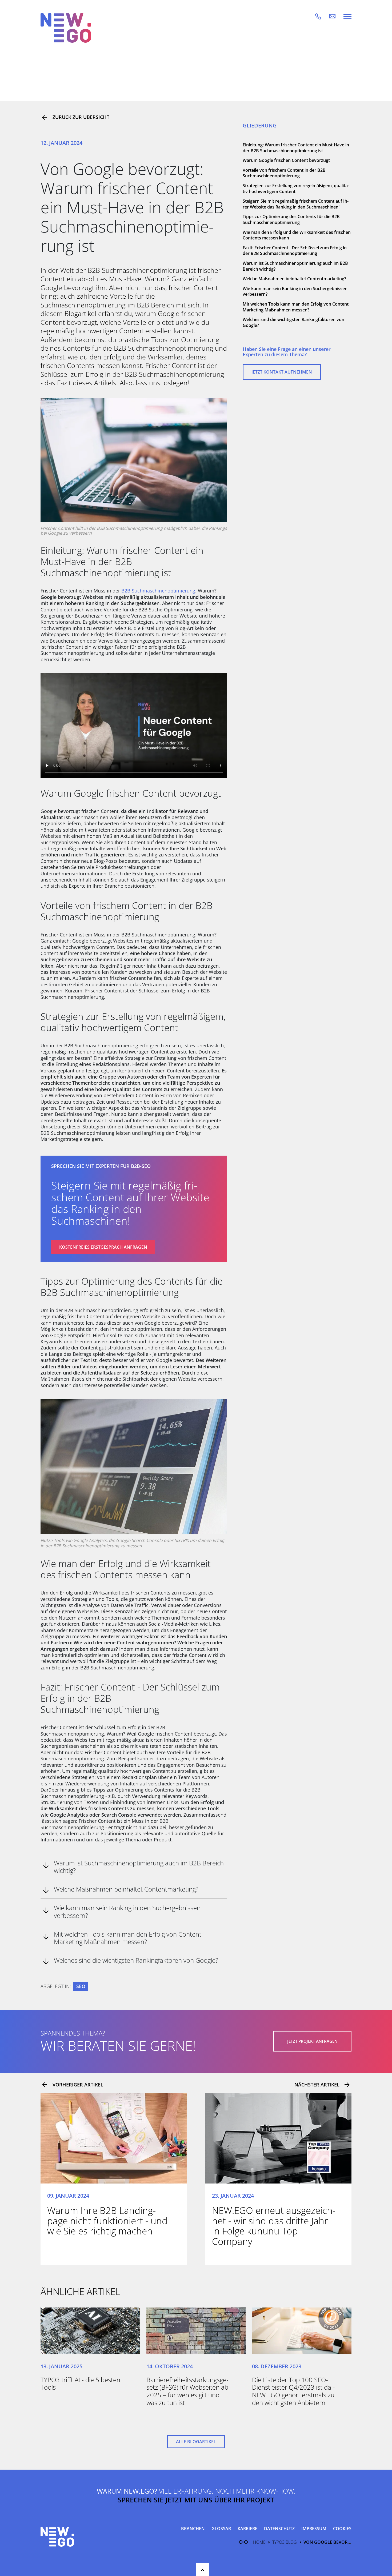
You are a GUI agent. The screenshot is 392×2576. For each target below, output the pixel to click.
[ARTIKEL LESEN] (114, 2138)
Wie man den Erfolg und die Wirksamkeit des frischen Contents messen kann (297, 235)
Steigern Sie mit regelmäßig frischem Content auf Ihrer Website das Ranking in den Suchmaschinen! (296, 204)
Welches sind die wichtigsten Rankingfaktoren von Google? (293, 322)
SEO (81, 1986)
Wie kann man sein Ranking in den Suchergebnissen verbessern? (295, 291)
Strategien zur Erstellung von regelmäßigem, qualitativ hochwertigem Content (296, 189)
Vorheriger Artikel (78, 2085)
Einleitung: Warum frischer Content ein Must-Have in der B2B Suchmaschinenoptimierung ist (296, 148)
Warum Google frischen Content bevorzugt (286, 160)
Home (259, 2542)
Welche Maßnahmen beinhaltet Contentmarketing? (294, 279)
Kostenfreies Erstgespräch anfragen (103, 1247)
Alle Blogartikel (196, 2442)
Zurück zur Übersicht (81, 117)
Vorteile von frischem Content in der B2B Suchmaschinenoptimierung (284, 173)
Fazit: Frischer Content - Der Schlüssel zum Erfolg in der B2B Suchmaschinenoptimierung (295, 251)
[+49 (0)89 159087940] (322, 16)
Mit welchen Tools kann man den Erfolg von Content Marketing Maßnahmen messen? (296, 307)
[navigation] (347, 16)
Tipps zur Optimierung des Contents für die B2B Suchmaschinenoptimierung (291, 219)
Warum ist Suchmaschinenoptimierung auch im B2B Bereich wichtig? (295, 266)
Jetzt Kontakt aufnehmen (282, 372)
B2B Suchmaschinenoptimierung (158, 591)
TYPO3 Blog (285, 2542)
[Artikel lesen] (90, 2331)
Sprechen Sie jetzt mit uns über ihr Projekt (196, 2500)
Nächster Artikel (317, 2085)
